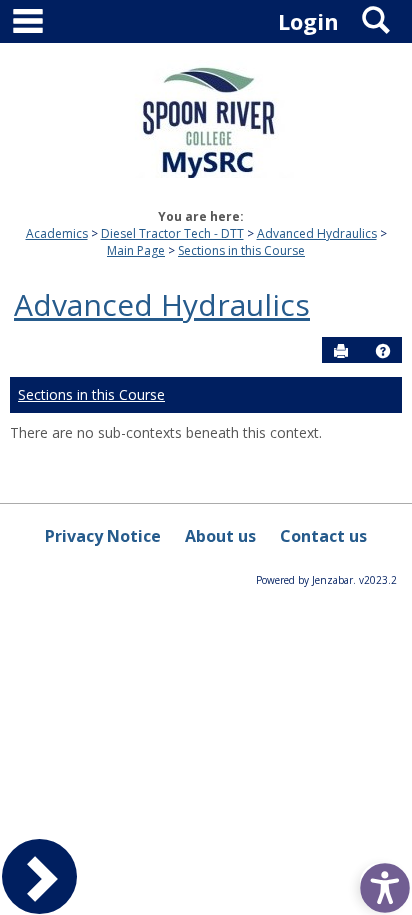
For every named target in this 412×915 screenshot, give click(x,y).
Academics (57, 233)
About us (220, 536)
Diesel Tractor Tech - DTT (172, 233)
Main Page (136, 250)
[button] (383, 351)
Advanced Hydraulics (317, 233)
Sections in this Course (241, 250)
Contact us (323, 536)
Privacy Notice (103, 536)
